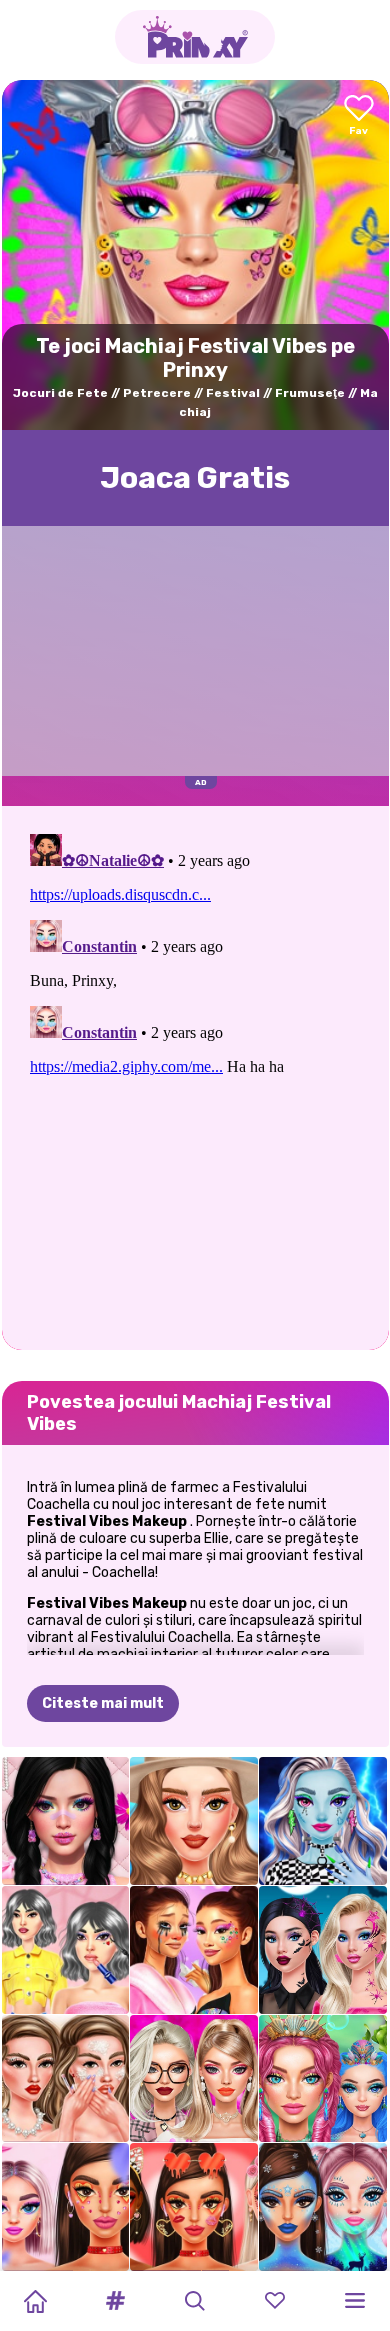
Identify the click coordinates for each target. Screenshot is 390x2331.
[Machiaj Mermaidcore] (323, 2079)
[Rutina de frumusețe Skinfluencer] (66, 2079)
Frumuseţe (310, 393)
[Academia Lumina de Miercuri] (66, 1950)
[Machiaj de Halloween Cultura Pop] (323, 1950)
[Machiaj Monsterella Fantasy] (323, 1821)
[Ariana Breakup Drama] (194, 1950)
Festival (233, 393)
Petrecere (157, 393)
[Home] (35, 2301)
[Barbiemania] (194, 2079)
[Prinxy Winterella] (323, 2207)
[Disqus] (195, 1076)
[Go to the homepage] (195, 37)
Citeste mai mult (103, 1703)
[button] (115, 2301)
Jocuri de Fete (60, 393)
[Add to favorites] (359, 116)
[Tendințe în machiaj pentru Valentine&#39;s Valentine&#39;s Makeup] (194, 2207)
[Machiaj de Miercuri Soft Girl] (66, 1821)
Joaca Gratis (195, 478)
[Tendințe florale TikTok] (66, 2207)
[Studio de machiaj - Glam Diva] (194, 1821)
